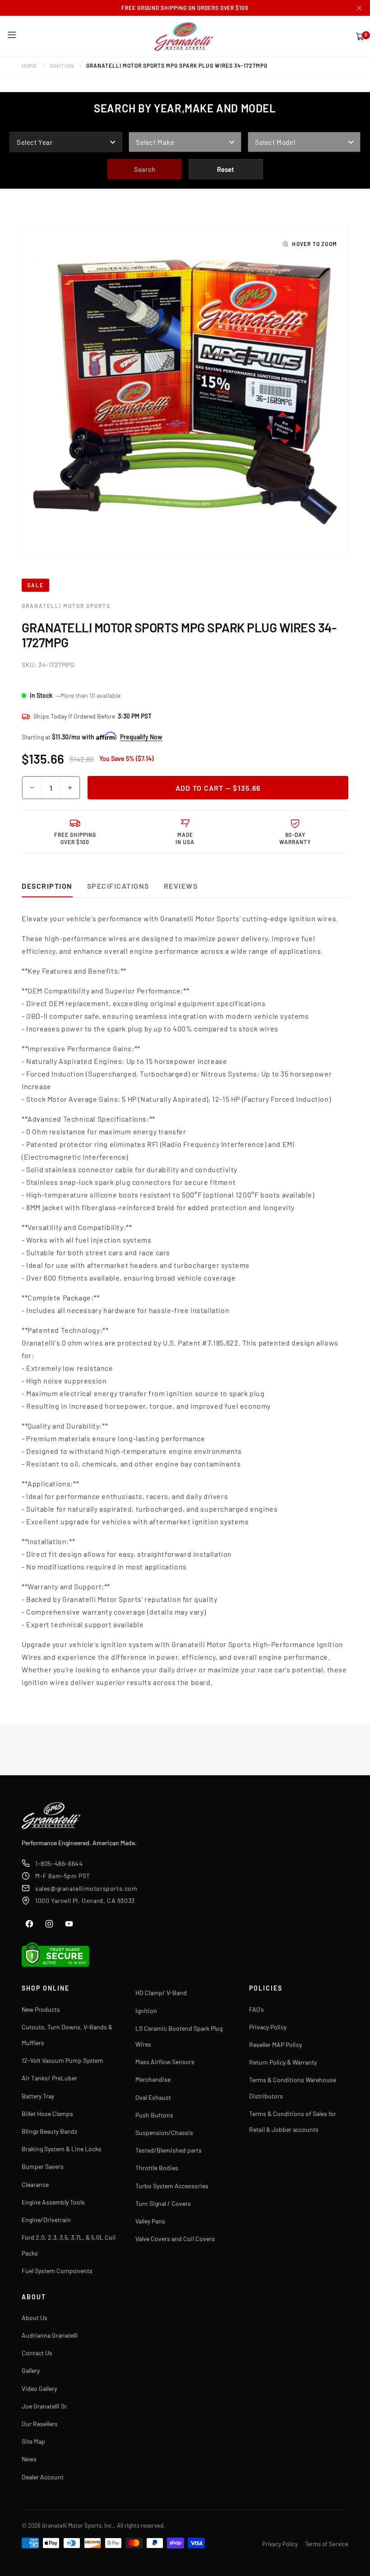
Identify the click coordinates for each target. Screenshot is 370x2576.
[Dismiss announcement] (359, 8)
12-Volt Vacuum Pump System (62, 2060)
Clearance (35, 2184)
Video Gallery (39, 2388)
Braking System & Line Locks (62, 2149)
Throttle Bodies (157, 2168)
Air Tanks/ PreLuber (49, 2078)
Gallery (31, 2370)
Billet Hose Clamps (47, 2114)
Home (30, 65)
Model (259, 125)
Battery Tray (38, 2096)
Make (138, 125)
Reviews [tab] (181, 886)
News (29, 2459)
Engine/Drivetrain (46, 2220)
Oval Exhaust (153, 2097)
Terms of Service (327, 2544)
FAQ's (257, 2009)
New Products (41, 2009)
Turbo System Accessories (172, 2186)
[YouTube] (69, 1924)
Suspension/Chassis (164, 2133)
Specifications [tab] (118, 886)
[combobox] (66, 142)
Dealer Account (43, 2477)
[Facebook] (29, 1924)
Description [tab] (47, 886)
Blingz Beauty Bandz (49, 2131)
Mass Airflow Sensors (165, 2062)
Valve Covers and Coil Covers (175, 2239)
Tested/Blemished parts (169, 2150)
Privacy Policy (268, 2027)
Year (18, 125)
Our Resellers (40, 2424)
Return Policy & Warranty (283, 2062)
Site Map (33, 2441)
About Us (35, 2318)
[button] (12, 35)
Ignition (62, 65)
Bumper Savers (43, 2166)
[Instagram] (49, 1924)
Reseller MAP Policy (275, 2045)
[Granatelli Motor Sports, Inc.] (184, 36)
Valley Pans (150, 2221)
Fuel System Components (57, 2271)
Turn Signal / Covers (163, 2203)
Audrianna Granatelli (50, 2335)
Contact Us (37, 2353)
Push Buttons (154, 2115)
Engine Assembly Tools (53, 2202)
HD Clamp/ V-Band (161, 1993)
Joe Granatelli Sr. (45, 2406)
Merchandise (153, 2079)
